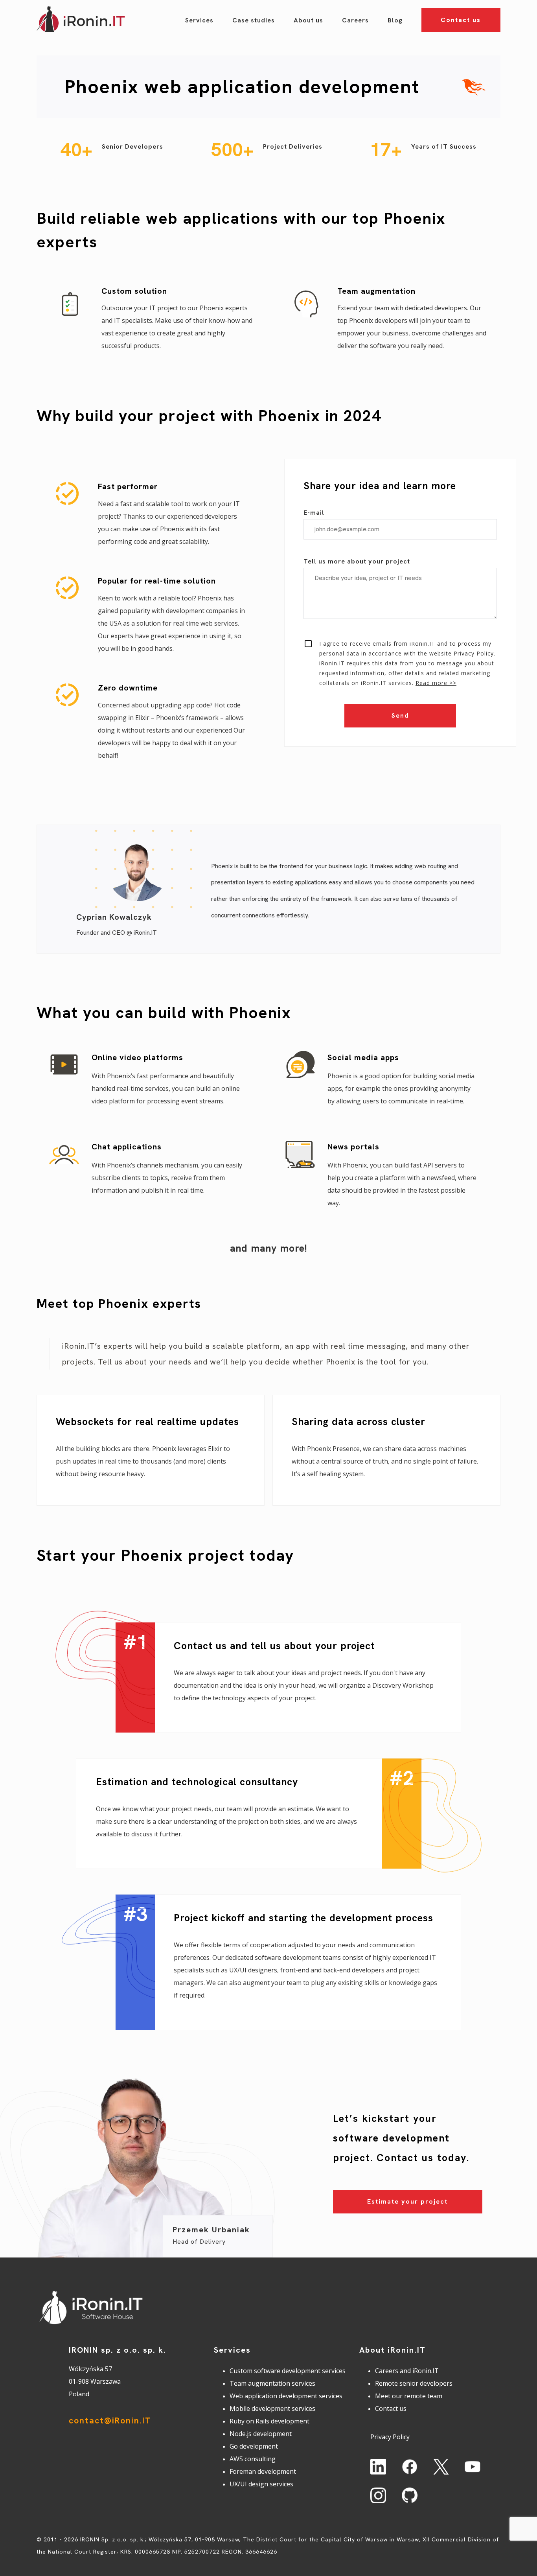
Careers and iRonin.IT (407, 2371)
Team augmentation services (272, 2383)
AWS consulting (253, 2459)
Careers (355, 20)
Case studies (254, 20)
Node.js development (261, 2434)
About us (308, 20)
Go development (254, 2446)
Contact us (461, 20)
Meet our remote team (409, 2396)
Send (400, 715)
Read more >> (436, 683)
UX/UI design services (261, 2484)
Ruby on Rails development (269, 2421)
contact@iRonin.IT (110, 2420)
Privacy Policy (474, 653)
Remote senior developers (414, 2383)
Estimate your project (407, 2201)
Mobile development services (272, 2408)
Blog (395, 20)
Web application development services (286, 2396)
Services (199, 20)
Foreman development (263, 2471)
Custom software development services (288, 2371)
